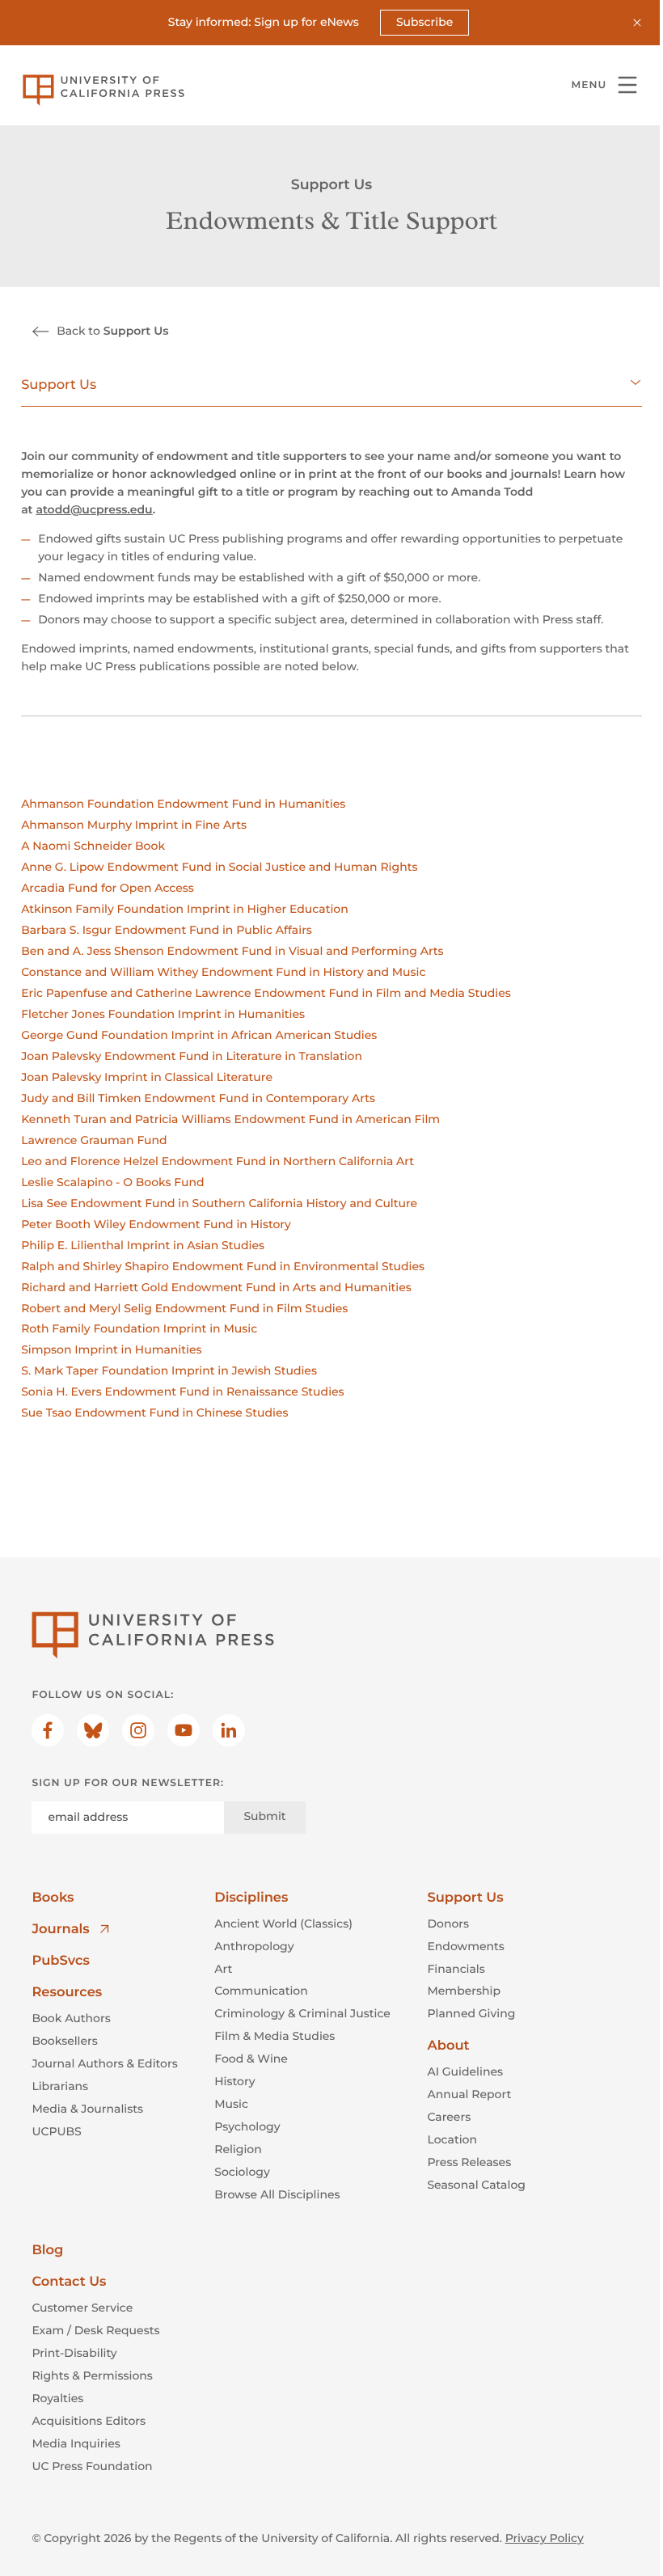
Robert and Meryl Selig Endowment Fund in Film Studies (184, 1308)
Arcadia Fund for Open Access (108, 888)
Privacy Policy (545, 2538)
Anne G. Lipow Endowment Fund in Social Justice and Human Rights (219, 867)
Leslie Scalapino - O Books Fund (112, 1182)
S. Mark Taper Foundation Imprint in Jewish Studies (169, 1370)
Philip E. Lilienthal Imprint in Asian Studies (143, 1245)
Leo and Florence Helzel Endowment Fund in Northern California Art (217, 1161)
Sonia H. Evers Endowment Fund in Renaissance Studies (183, 1391)
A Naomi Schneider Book (93, 846)
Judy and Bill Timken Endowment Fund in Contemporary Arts (198, 1098)
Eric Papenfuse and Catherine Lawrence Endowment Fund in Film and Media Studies (266, 993)
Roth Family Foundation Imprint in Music (139, 1328)
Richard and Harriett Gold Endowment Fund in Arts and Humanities (216, 1287)
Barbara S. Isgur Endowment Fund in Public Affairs (167, 930)
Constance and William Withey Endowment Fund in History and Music (223, 972)
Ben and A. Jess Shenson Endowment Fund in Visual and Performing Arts (232, 951)
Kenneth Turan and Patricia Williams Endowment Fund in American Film (230, 1119)
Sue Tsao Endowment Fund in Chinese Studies (154, 1413)
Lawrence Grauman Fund (94, 1140)
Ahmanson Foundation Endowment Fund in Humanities (183, 804)
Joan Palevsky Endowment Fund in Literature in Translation (192, 1056)
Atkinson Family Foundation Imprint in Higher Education (185, 909)
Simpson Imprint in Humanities (111, 1349)
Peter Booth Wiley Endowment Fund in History (156, 1224)
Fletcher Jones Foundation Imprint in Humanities (163, 1014)
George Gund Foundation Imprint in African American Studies (199, 1035)
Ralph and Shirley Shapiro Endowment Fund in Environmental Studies (223, 1266)
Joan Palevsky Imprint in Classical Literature (147, 1077)
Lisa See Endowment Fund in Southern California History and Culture (219, 1203)
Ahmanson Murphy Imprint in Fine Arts (134, 825)
